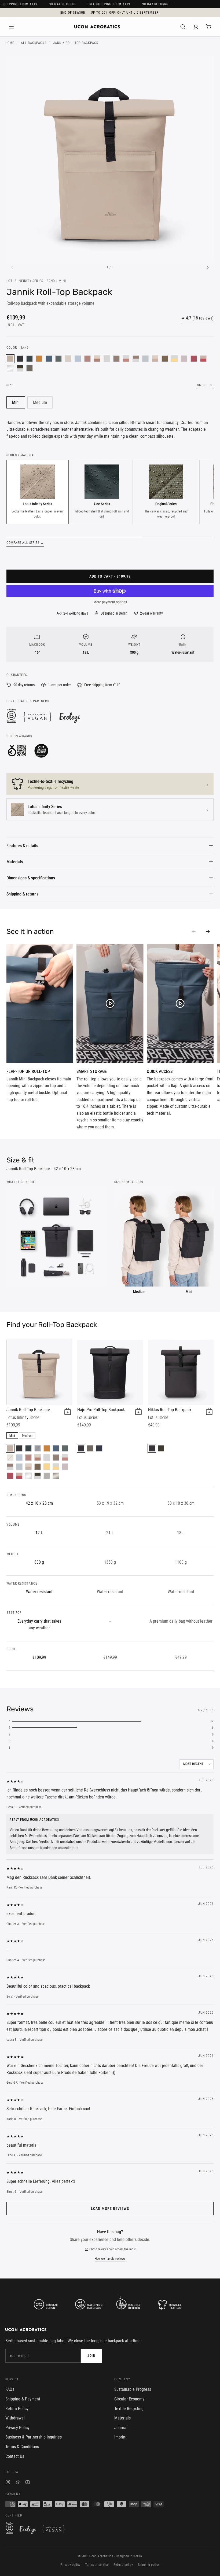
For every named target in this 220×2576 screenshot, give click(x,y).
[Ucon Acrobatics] (97, 27)
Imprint (120, 2437)
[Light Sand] (68, 359)
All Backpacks (34, 43)
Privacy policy (70, 2565)
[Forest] (30, 359)
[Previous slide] (194, 932)
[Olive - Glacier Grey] (20, 368)
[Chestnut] (165, 359)
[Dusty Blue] (145, 359)
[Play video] (40, 1003)
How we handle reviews (110, 2259)
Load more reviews (110, 2209)
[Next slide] (208, 932)
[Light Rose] (184, 359)
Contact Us (15, 2456)
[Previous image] (12, 267)
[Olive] (161, 1448)
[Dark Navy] (38, 1448)
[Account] (196, 27)
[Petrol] (49, 359)
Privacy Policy (17, 2428)
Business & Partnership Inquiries (34, 2437)
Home (10, 43)
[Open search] (183, 27)
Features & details (22, 846)
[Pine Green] (58, 359)
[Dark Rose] (87, 359)
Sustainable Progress (133, 2389)
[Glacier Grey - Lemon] (174, 359)
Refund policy (123, 2565)
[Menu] (11, 27)
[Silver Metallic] (10, 368)
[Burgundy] (194, 359)
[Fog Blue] (78, 359)
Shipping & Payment (23, 2399)
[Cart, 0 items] (209, 27)
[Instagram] (8, 2483)
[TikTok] (18, 2483)
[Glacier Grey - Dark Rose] (126, 359)
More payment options (110, 602)
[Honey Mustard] (39, 359)
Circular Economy (129, 2399)
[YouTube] (28, 2483)
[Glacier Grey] (107, 359)
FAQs (10, 2389)
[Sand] (10, 359)
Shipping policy (149, 2565)
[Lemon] (47, 1467)
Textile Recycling (129, 2409)
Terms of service (97, 2565)
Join (91, 2356)
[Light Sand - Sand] (155, 359)
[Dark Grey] (30, 368)
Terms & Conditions (22, 2447)
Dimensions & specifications (31, 878)
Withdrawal (15, 2418)
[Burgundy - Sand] (203, 359)
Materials (15, 862)
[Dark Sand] (116, 359)
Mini (16, 402)
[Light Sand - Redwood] (97, 359)
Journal (121, 2428)
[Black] (20, 359)
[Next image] (208, 267)
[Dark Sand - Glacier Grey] (136, 359)
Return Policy (17, 2409)
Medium (40, 402)
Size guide (205, 385)
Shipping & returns (22, 894)
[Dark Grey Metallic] (56, 1476)
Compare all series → (25, 543)
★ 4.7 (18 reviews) (197, 318)
